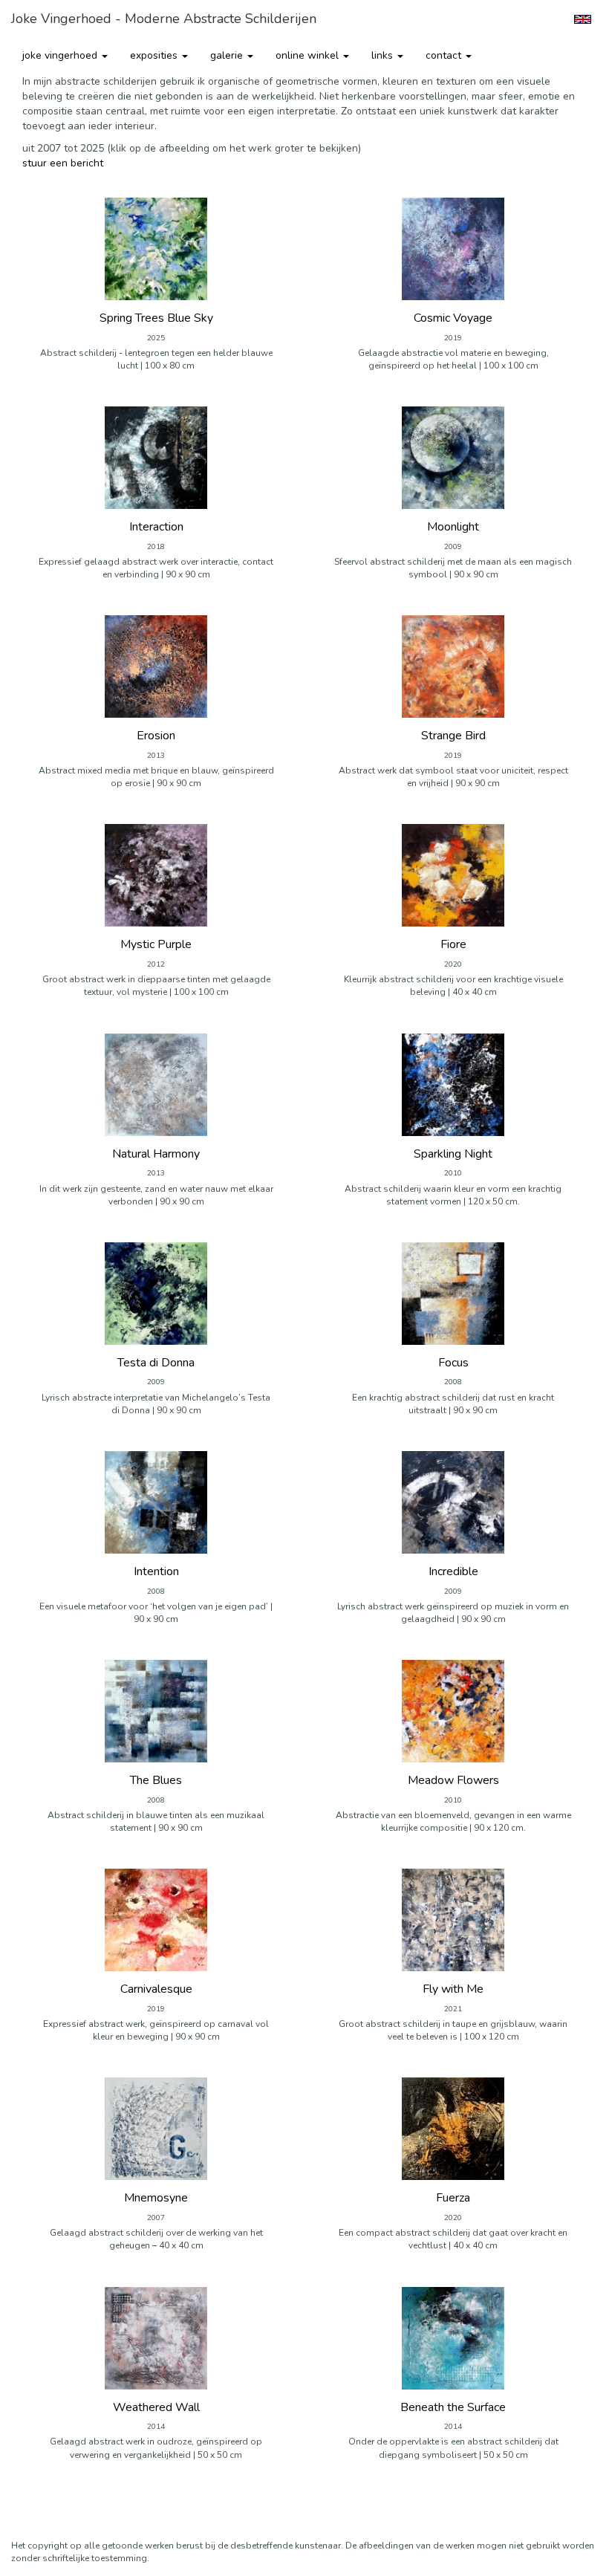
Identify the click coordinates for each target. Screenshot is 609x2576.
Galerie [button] (228, 55)
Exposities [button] (155, 55)
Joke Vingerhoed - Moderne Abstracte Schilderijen (164, 19)
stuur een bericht (63, 163)
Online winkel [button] (309, 55)
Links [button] (384, 55)
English (583, 19)
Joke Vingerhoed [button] (61, 55)
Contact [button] (445, 55)
